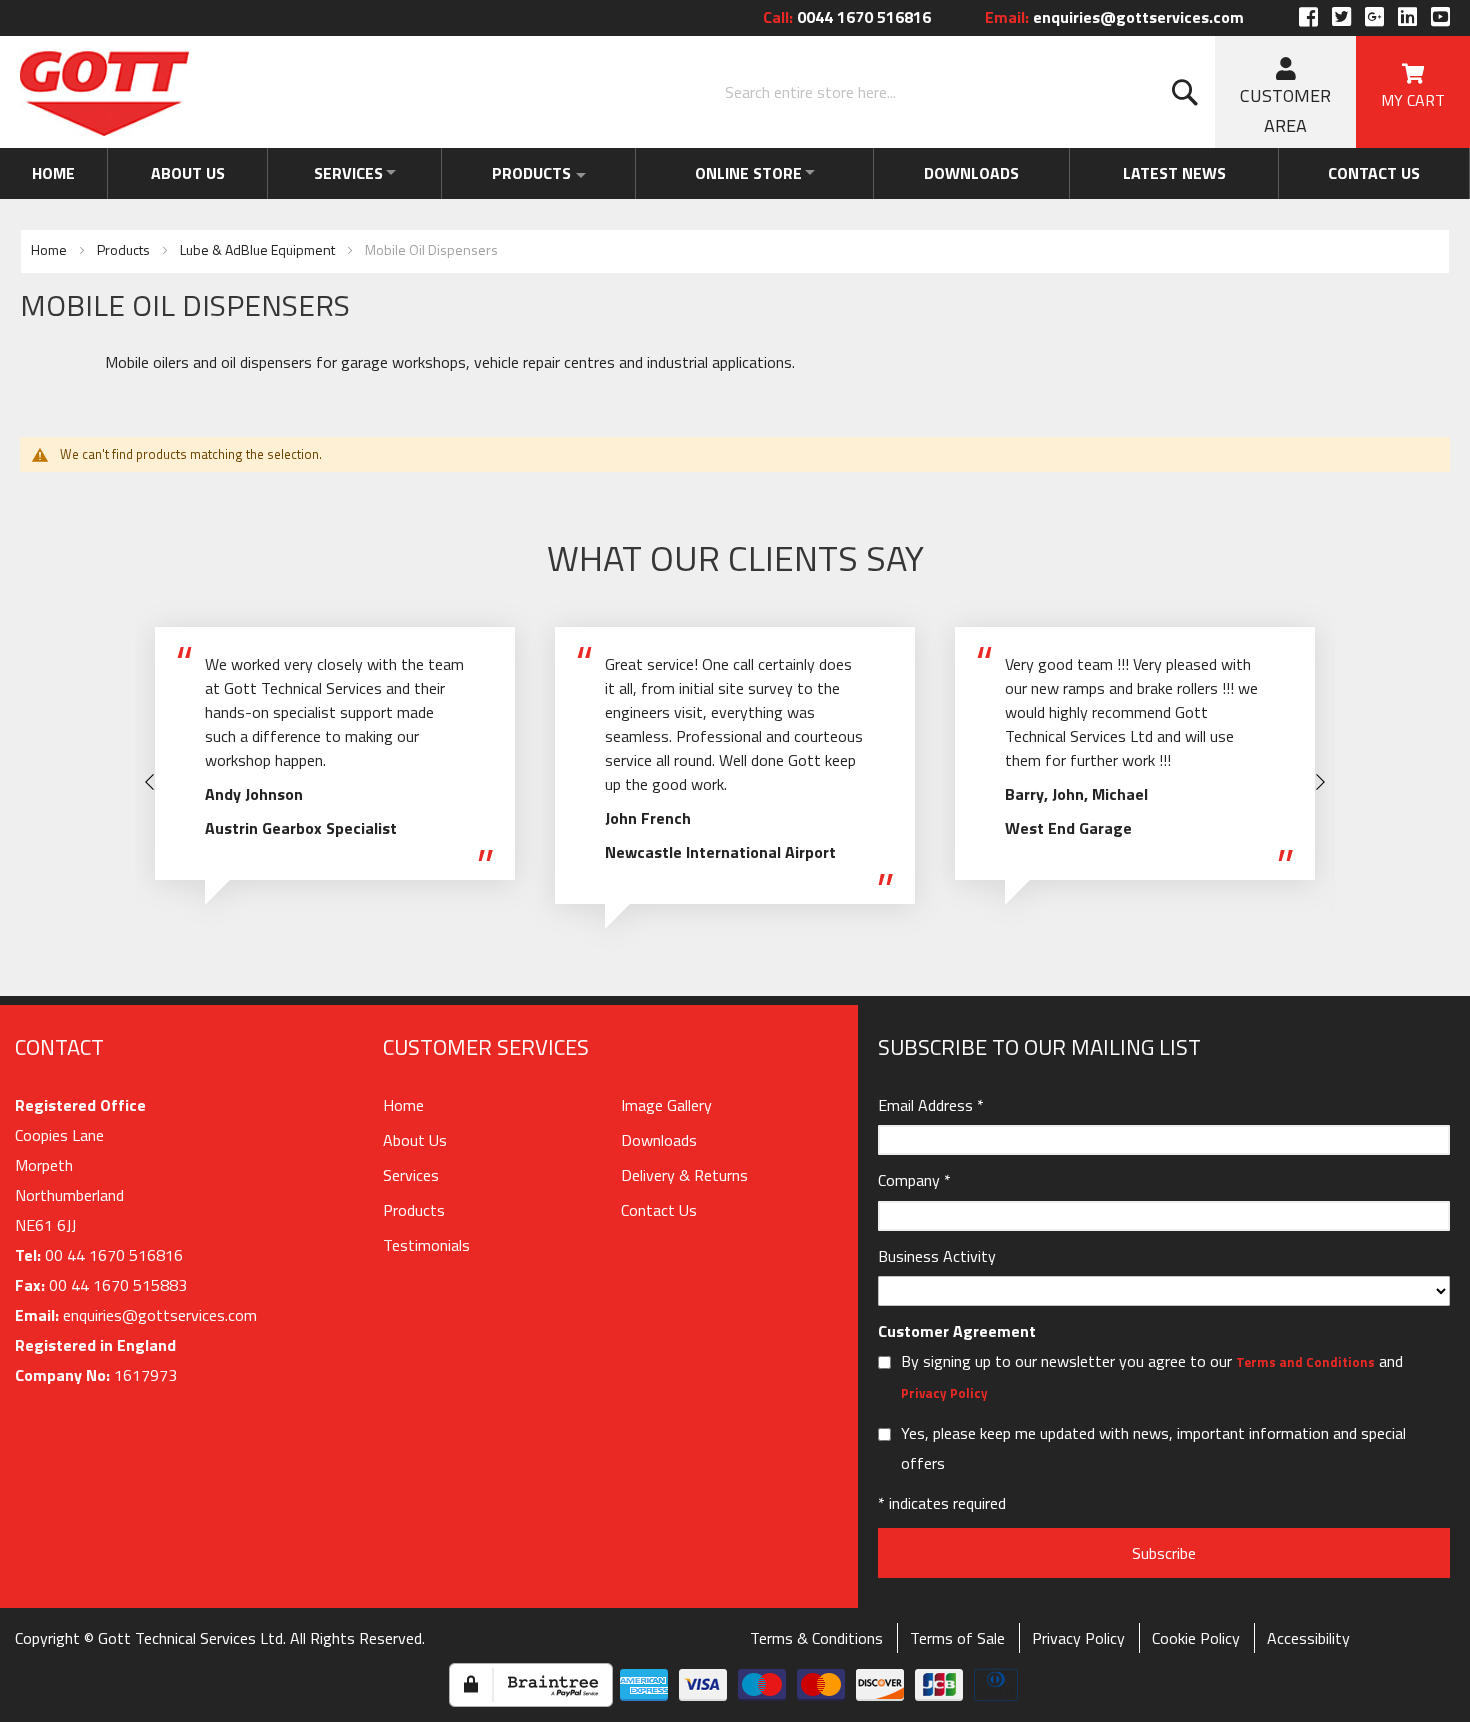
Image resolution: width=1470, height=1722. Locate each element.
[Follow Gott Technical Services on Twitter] (1341, 17)
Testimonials (426, 1245)
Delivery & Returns (684, 1175)
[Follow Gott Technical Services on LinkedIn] (1407, 17)
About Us (181, 173)
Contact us (1377, 173)
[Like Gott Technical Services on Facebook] (1308, 17)
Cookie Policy (1196, 1638)
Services (339, 173)
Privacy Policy (944, 1393)
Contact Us (659, 1210)
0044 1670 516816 (847, 17)
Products (533, 173)
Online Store (758, 173)
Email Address (931, 1105)
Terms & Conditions (816, 1638)
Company (914, 1180)
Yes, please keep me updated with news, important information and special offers (1153, 1448)
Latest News (1184, 173)
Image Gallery (666, 1105)
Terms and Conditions (1305, 1362)
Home (51, 173)
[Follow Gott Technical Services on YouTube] (1438, 17)
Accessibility (1308, 1638)
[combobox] (965, 92)
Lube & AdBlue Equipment (259, 249)
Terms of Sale (957, 1638)
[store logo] (105, 93)
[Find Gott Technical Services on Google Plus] (1374, 17)
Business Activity (937, 1256)
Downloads (988, 173)
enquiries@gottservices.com (1114, 17)
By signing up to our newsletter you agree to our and (1152, 1376)
